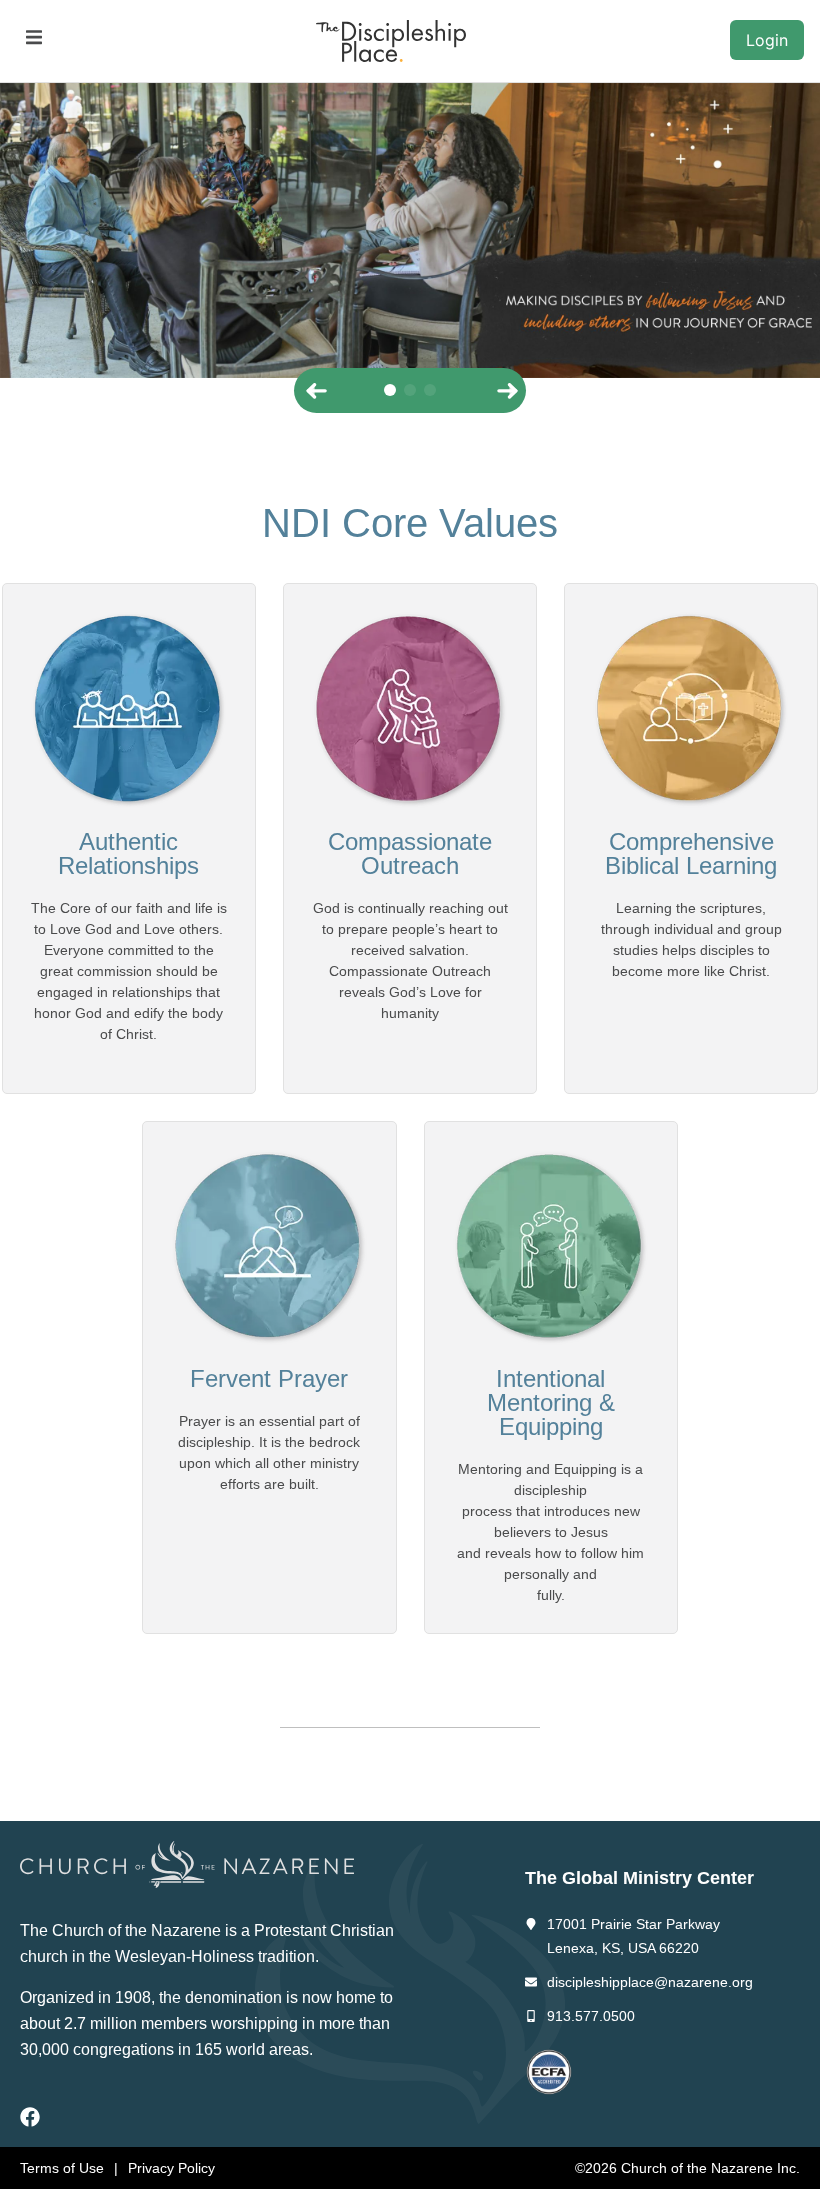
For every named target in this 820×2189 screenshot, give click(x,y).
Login (767, 40)
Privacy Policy (171, 2168)
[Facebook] (30, 2117)
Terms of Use (62, 2168)
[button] (33, 37)
